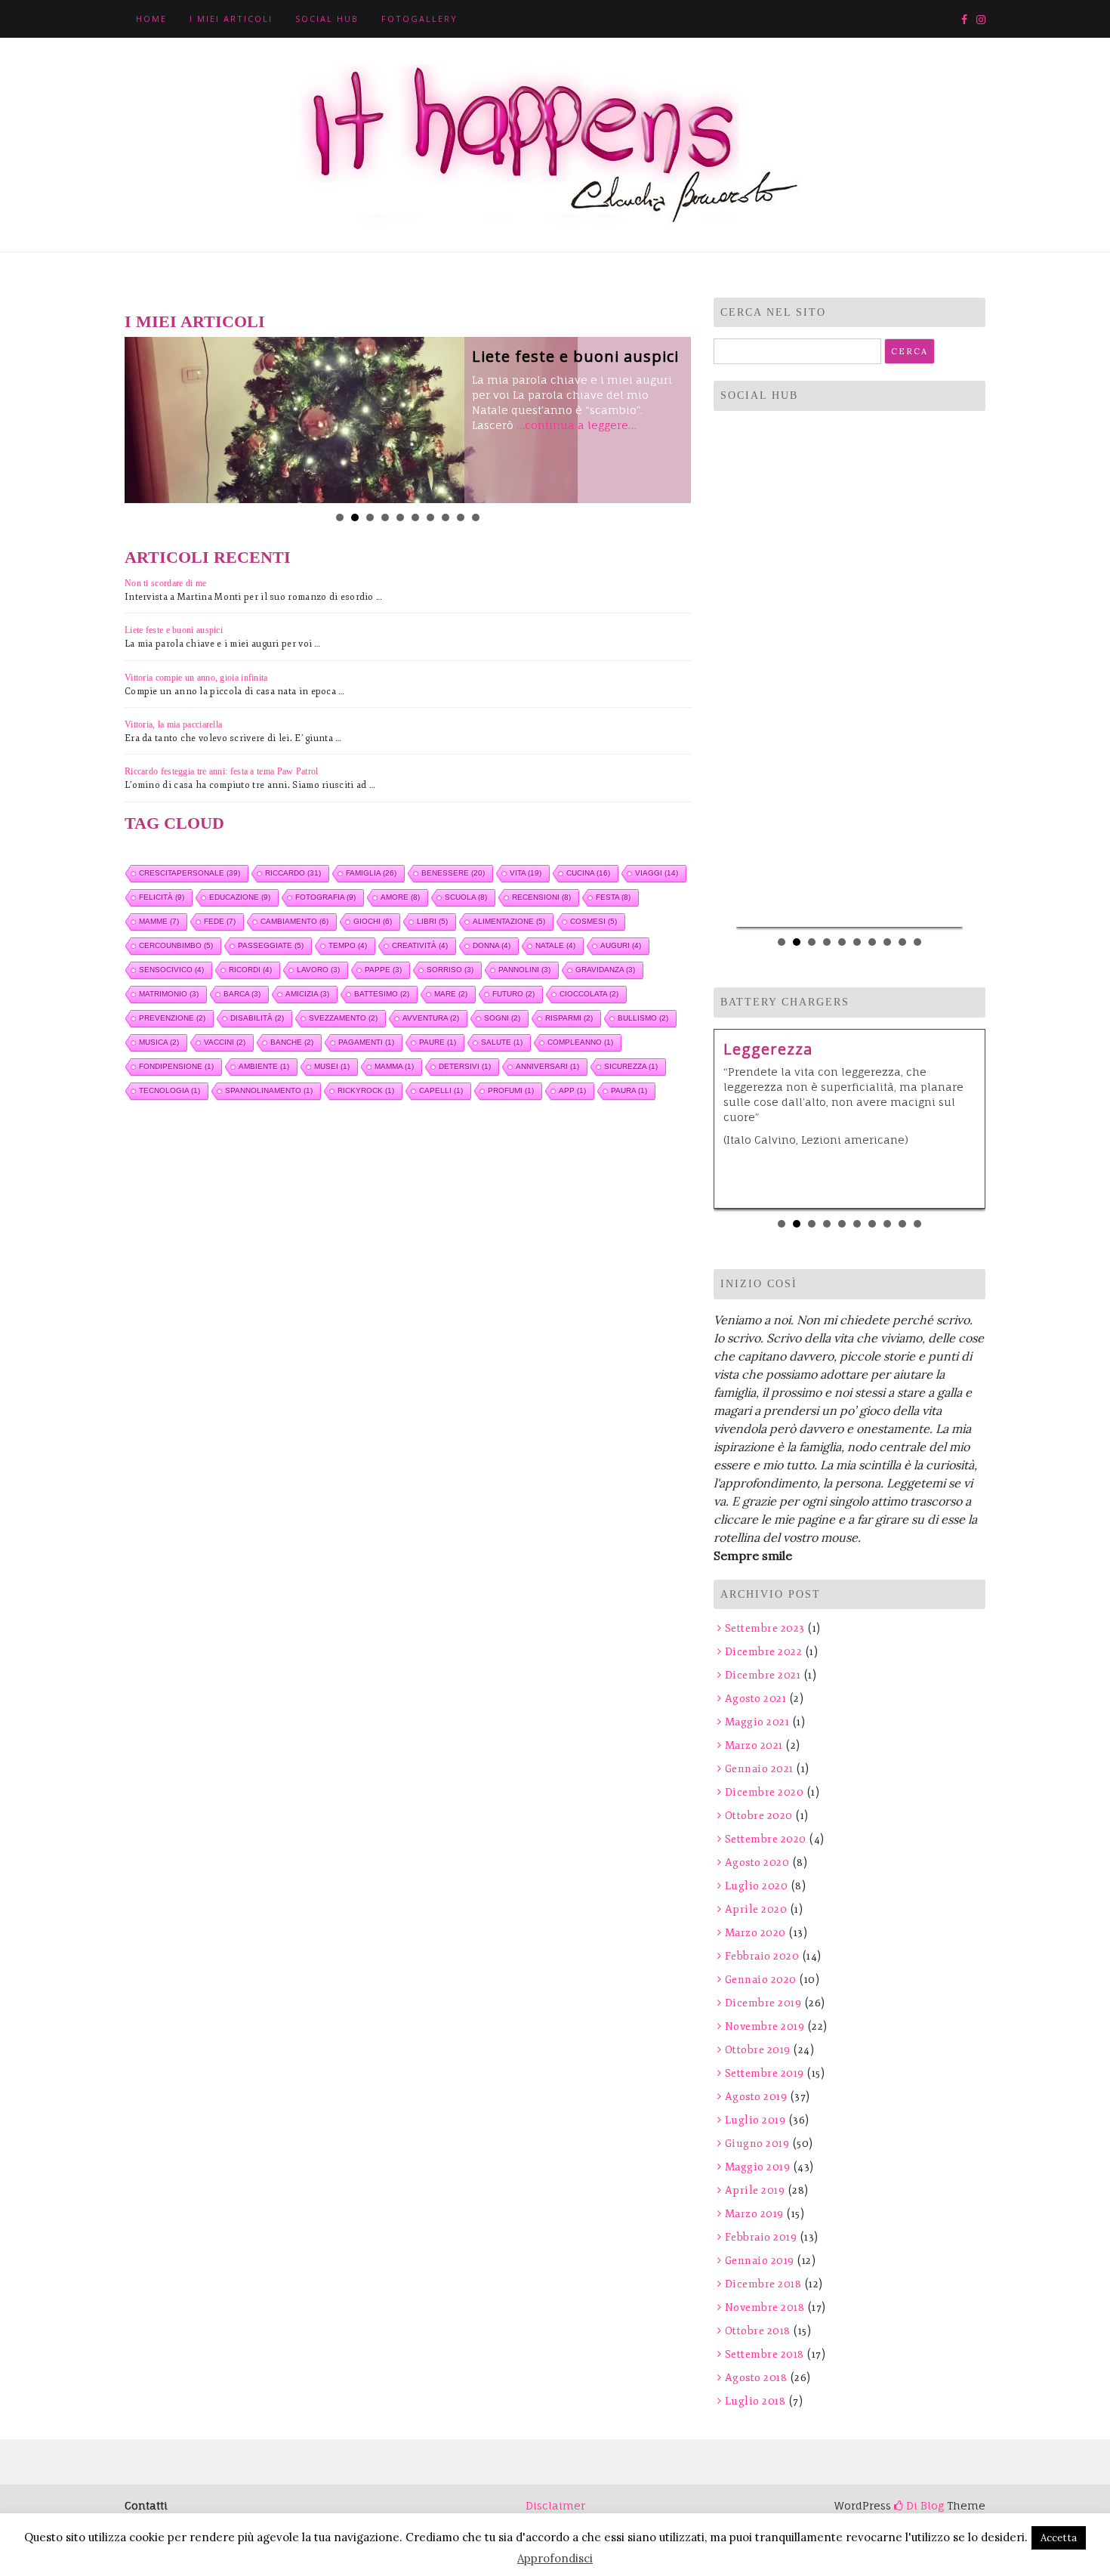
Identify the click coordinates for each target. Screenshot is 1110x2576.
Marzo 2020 (755, 1933)
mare (451, 994)
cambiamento (294, 921)
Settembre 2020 (766, 1839)
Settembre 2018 (765, 2354)
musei (332, 1066)
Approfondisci (555, 2558)
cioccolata (589, 994)
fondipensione (176, 1066)
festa (613, 897)
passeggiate (271, 945)
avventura (431, 1018)
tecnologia (170, 1090)
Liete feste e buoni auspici (575, 356)
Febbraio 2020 (762, 1956)
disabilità (257, 1018)
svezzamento (343, 1018)
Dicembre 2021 (763, 1675)
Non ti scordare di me (165, 583)
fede (220, 921)
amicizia (307, 994)
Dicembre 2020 (764, 1792)
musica (159, 1042)
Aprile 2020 (756, 1909)
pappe (383, 970)
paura (629, 1090)
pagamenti (366, 1042)
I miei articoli (231, 19)
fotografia (325, 897)
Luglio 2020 (756, 1886)
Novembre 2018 (765, 2307)
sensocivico (171, 970)
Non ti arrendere (879, 1049)
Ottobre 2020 (759, 1816)
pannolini (524, 970)
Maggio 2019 (757, 2167)
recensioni (541, 897)
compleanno (580, 1042)
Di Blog (923, 2505)
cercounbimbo (176, 945)
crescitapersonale (190, 873)
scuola (466, 897)
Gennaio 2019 (760, 2261)
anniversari (547, 1066)
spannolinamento (269, 1090)
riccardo (293, 873)
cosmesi (594, 921)
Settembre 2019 (765, 2073)
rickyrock (366, 1090)
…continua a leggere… (577, 425)
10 (476, 517)
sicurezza (631, 1066)
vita (526, 873)
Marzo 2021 (754, 1745)
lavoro (318, 970)
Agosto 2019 (756, 2097)
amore (400, 897)
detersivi (465, 1066)
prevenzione (172, 1018)
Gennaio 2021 (759, 1769)
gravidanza (605, 970)
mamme (159, 921)
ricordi (250, 970)
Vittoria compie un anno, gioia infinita (196, 678)
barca (242, 994)
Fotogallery (419, 19)
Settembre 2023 (765, 1628)
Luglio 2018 (755, 2401)
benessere (453, 873)
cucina (588, 873)
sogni (502, 1018)
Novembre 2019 (765, 2026)
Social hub (327, 19)
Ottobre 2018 (758, 2331)
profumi (511, 1090)
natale (555, 945)
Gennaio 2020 (761, 1980)
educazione (240, 897)
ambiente (264, 1066)
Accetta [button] (1059, 2538)
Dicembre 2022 (763, 1652)
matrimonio (169, 994)
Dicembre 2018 (763, 2284)
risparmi (569, 1018)
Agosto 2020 (757, 1863)
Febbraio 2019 (761, 2237)
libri (432, 921)
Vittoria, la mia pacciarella (173, 724)
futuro (513, 994)
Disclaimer (555, 2505)
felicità (162, 897)
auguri (621, 945)
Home (151, 19)
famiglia (371, 873)
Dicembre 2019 (763, 2003)
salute (502, 1042)
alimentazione (509, 921)
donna (492, 945)
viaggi (657, 873)
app (572, 1090)
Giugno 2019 (757, 2144)
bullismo (643, 1018)
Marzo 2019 (754, 2214)
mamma (394, 1066)
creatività (420, 945)
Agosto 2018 (756, 2378)
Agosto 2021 (755, 1699)
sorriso (450, 970)
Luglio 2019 (755, 2120)
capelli (441, 1090)
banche (292, 1042)
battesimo (382, 994)
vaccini (225, 1042)
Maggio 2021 (757, 1722)
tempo (348, 945)
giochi (373, 921)
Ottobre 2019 (758, 2050)
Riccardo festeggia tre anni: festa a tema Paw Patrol (222, 771)
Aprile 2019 (755, 2190)
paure (438, 1042)
